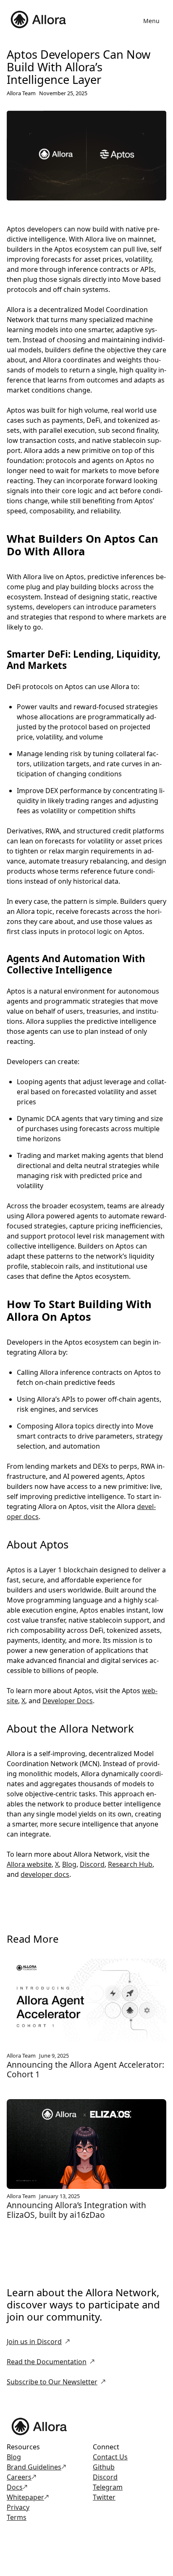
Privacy (18, 2507)
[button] (151, 21)
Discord (92, 1864)
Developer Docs (68, 1701)
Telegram (108, 2487)
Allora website (29, 1864)
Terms (17, 2517)
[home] (40, 21)
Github (104, 2467)
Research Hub (130, 1864)
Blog (69, 1864)
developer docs (45, 1874)
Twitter (104, 2497)
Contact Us (110, 2457)
